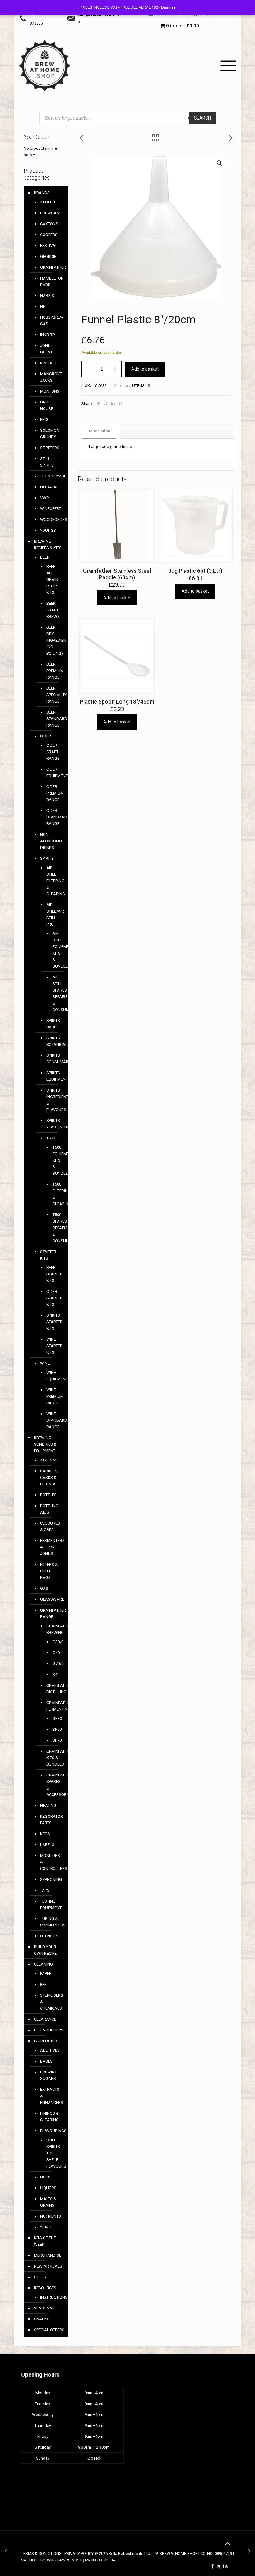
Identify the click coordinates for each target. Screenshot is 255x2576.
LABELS (47, 1845)
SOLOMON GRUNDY (50, 434)
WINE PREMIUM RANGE (53, 1396)
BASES (46, 2061)
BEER (45, 557)
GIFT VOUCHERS (49, 2030)
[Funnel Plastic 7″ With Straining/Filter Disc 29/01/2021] (5, 2551)
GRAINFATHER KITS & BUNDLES (53, 1758)
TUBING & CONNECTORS (51, 1922)
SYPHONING (51, 1879)
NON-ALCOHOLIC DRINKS (51, 841)
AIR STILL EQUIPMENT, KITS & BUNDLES (54, 950)
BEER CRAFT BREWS (53, 610)
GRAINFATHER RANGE (51, 1613)
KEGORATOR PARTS (51, 1820)
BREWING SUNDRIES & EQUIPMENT (45, 1444)
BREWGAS (50, 213)
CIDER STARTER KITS (53, 1298)
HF (43, 306)
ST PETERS (50, 448)
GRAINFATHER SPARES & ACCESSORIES (53, 1785)
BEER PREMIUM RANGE (53, 671)
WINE (45, 1363)
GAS (44, 1588)
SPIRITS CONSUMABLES (53, 1059)
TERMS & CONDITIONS (41, 2553)
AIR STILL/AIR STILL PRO (53, 914)
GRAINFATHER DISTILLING (53, 1689)
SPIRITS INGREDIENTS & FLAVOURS (53, 1100)
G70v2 (54, 1664)
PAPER (46, 1974)
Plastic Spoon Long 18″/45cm (117, 702)
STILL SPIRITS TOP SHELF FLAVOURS (53, 2153)
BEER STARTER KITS (53, 1274)
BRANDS (42, 193)
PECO (45, 419)
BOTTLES (48, 1495)
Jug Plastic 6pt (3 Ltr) (195, 571)
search (202, 118)
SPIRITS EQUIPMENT (53, 1076)
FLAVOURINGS (51, 2131)
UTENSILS (141, 386)
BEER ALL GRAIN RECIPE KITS (53, 579)
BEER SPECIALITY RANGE (53, 695)
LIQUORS (48, 2188)
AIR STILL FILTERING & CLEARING (53, 881)
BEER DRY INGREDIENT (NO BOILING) (53, 640)
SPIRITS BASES (53, 1024)
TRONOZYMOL (51, 476)
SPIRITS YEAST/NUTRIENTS (53, 1124)
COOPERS (49, 235)
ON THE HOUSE (47, 405)
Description (99, 431)
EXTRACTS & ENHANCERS (51, 2096)
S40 (54, 1674)
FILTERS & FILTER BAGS (49, 1571)
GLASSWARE (51, 1599)
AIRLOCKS (49, 1460)
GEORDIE (48, 256)
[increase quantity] (115, 369)
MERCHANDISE (48, 2255)
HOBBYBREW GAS (51, 321)
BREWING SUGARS (49, 2075)
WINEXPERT (51, 509)
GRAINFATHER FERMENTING (53, 1706)
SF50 (54, 1729)
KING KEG (49, 363)
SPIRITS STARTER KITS (53, 1322)
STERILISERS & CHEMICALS (51, 2002)
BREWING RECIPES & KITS (48, 545)
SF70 (54, 1740)
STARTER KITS (48, 1255)
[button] (220, 163)
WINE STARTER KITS (53, 1346)
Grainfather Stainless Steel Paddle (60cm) (117, 574)
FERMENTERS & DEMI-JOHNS (51, 1547)
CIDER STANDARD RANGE (53, 817)
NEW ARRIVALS (48, 2266)
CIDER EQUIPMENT (53, 773)
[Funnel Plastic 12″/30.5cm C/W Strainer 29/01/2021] (250, 2551)
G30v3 (54, 1642)
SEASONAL (44, 2308)
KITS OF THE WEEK (45, 2241)
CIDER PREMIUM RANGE (53, 793)
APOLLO (48, 202)
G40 (54, 1653)
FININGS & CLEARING (49, 2117)
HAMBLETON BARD (51, 281)
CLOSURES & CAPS (50, 1526)
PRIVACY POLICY (79, 2553)
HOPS (45, 2177)
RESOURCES (45, 2288)
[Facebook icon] (212, 2566)
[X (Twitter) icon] (219, 2566)
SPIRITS (47, 858)
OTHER (40, 2277)
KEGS (45, 1834)
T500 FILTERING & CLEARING (54, 1194)
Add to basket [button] (117, 598)
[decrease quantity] (88, 369)
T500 (51, 1138)
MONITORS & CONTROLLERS (51, 1862)
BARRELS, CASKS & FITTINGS (49, 1477)
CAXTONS (49, 224)
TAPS (45, 1890)
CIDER (46, 736)
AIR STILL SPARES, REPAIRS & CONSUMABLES (54, 993)
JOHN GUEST (46, 349)
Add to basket (145, 369)
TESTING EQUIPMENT (51, 1904)
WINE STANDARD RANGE (53, 1420)
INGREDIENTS (46, 2041)
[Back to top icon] (227, 2544)
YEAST (46, 2227)
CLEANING (43, 1964)
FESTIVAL (49, 246)
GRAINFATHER (51, 267)
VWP (44, 498)
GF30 (54, 1719)
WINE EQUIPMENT (53, 1376)
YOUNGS (48, 530)
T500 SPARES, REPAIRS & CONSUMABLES (54, 1228)
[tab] (99, 431)
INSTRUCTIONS (51, 2297)
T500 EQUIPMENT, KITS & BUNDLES (54, 1160)
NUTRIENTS (51, 2216)
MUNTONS (50, 391)
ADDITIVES (50, 2050)
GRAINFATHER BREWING (53, 1629)
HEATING (48, 1805)
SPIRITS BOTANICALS (53, 1041)
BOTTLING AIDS (49, 1509)
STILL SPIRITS (47, 462)
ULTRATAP (49, 487)
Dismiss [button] (168, 7)
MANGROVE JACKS (51, 377)
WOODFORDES (51, 520)
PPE (43, 1984)
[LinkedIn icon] (225, 2566)
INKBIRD (48, 335)
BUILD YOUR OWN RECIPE (45, 1950)
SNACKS (42, 2319)
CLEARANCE (45, 2019)
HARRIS (47, 296)
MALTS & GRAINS (48, 2202)
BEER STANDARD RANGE (53, 719)
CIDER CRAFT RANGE (53, 752)
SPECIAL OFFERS (49, 2330)
